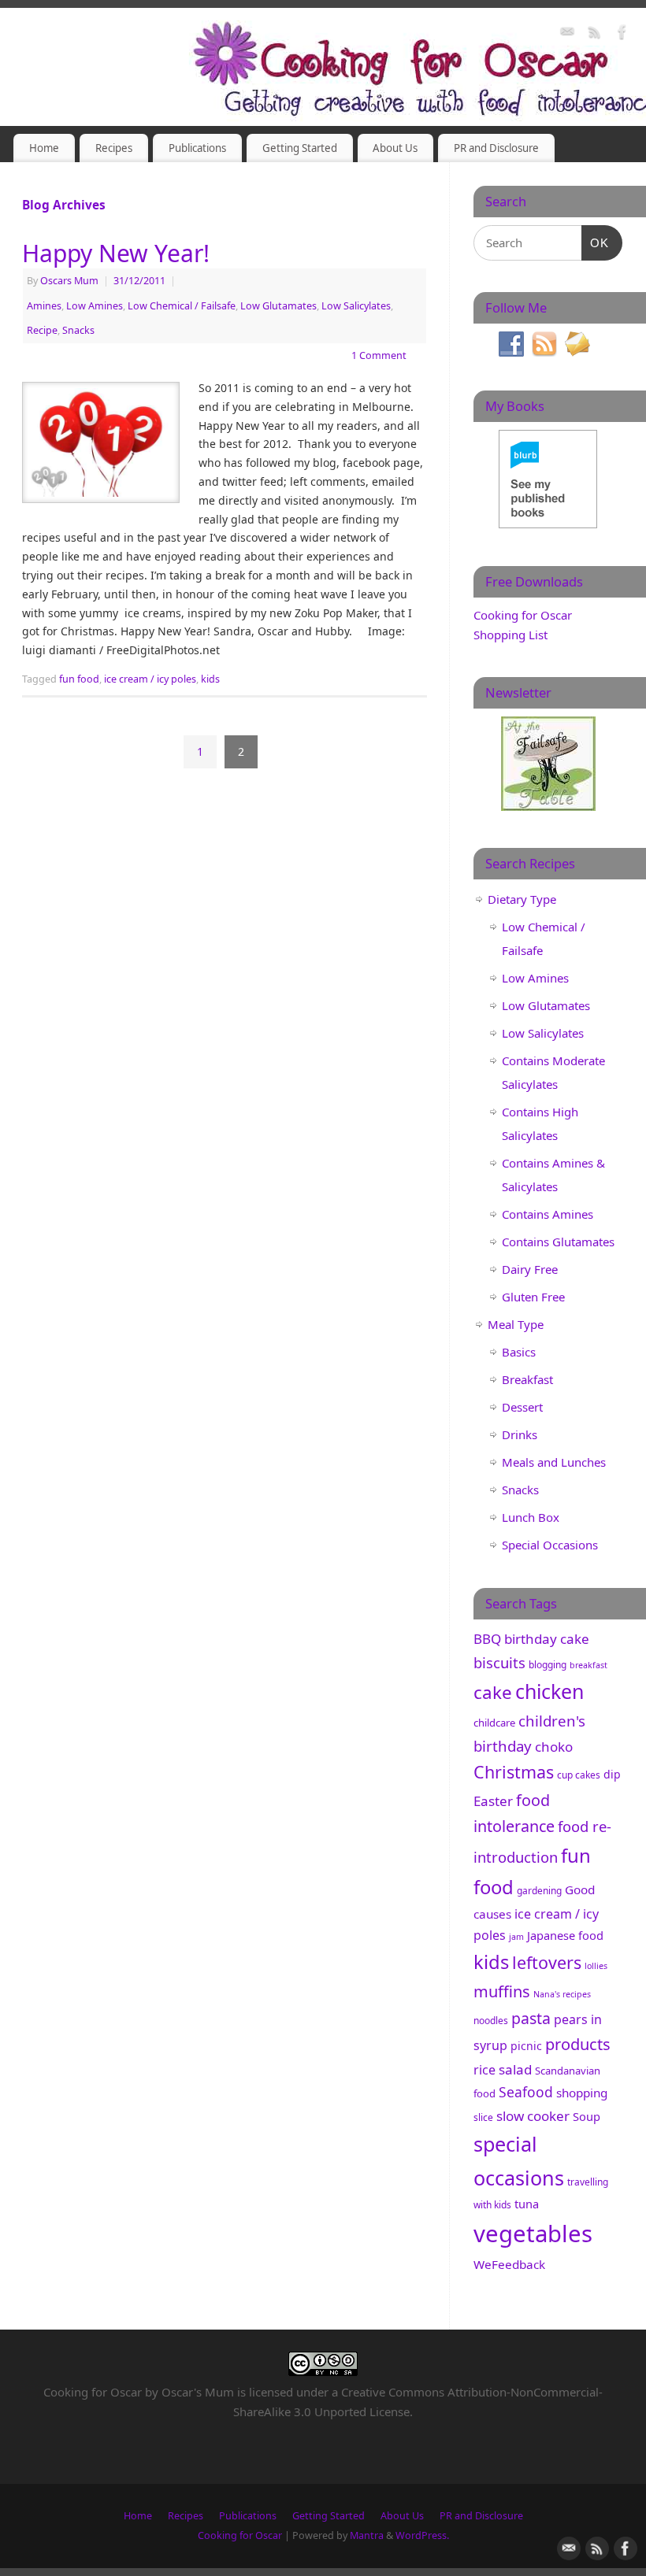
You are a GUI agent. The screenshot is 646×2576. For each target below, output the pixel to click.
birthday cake (547, 1639)
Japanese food (565, 1935)
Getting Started (300, 148)
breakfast (588, 1665)
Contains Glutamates (558, 1242)
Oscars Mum (69, 281)
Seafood (526, 2092)
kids (210, 679)
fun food (79, 679)
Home (44, 148)
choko (554, 1747)
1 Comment (379, 355)
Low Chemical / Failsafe (182, 306)
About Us (395, 148)
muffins (502, 1991)
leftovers (547, 1962)
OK (596, 242)
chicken (549, 1691)
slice (483, 2117)
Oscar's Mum (198, 2392)
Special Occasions (550, 1545)
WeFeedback (509, 2264)
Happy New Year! (116, 253)
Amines (44, 306)
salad (515, 2069)
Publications (197, 148)
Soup (587, 2116)
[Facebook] (622, 34)
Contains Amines (548, 1214)
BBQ (487, 1639)
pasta (531, 2018)
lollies (596, 1966)
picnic (526, 2046)
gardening (539, 1891)
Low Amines (95, 306)
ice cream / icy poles (150, 679)
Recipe (42, 330)
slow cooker (533, 2116)
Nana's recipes (562, 1994)
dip (612, 1774)
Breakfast (527, 1379)
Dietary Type (522, 899)
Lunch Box (531, 1517)
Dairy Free (530, 1269)
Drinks (520, 1434)
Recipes (114, 148)
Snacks (78, 330)
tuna (527, 2204)
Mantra (367, 2535)
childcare (494, 1723)
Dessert (522, 1407)
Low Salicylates (356, 306)
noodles (491, 2021)
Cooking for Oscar (240, 2535)
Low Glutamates (278, 306)
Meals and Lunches (554, 1462)
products (578, 2044)
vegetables (533, 2234)
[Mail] (567, 34)
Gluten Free (533, 1297)
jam (516, 1937)
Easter (493, 1801)
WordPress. (422, 2535)
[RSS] (595, 34)
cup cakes (579, 1775)
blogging (548, 1665)
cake (493, 1692)
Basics (519, 1352)
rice (484, 2070)
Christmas (514, 1772)
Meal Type (516, 1324)
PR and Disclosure (496, 148)
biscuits (499, 1662)
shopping (582, 2093)
